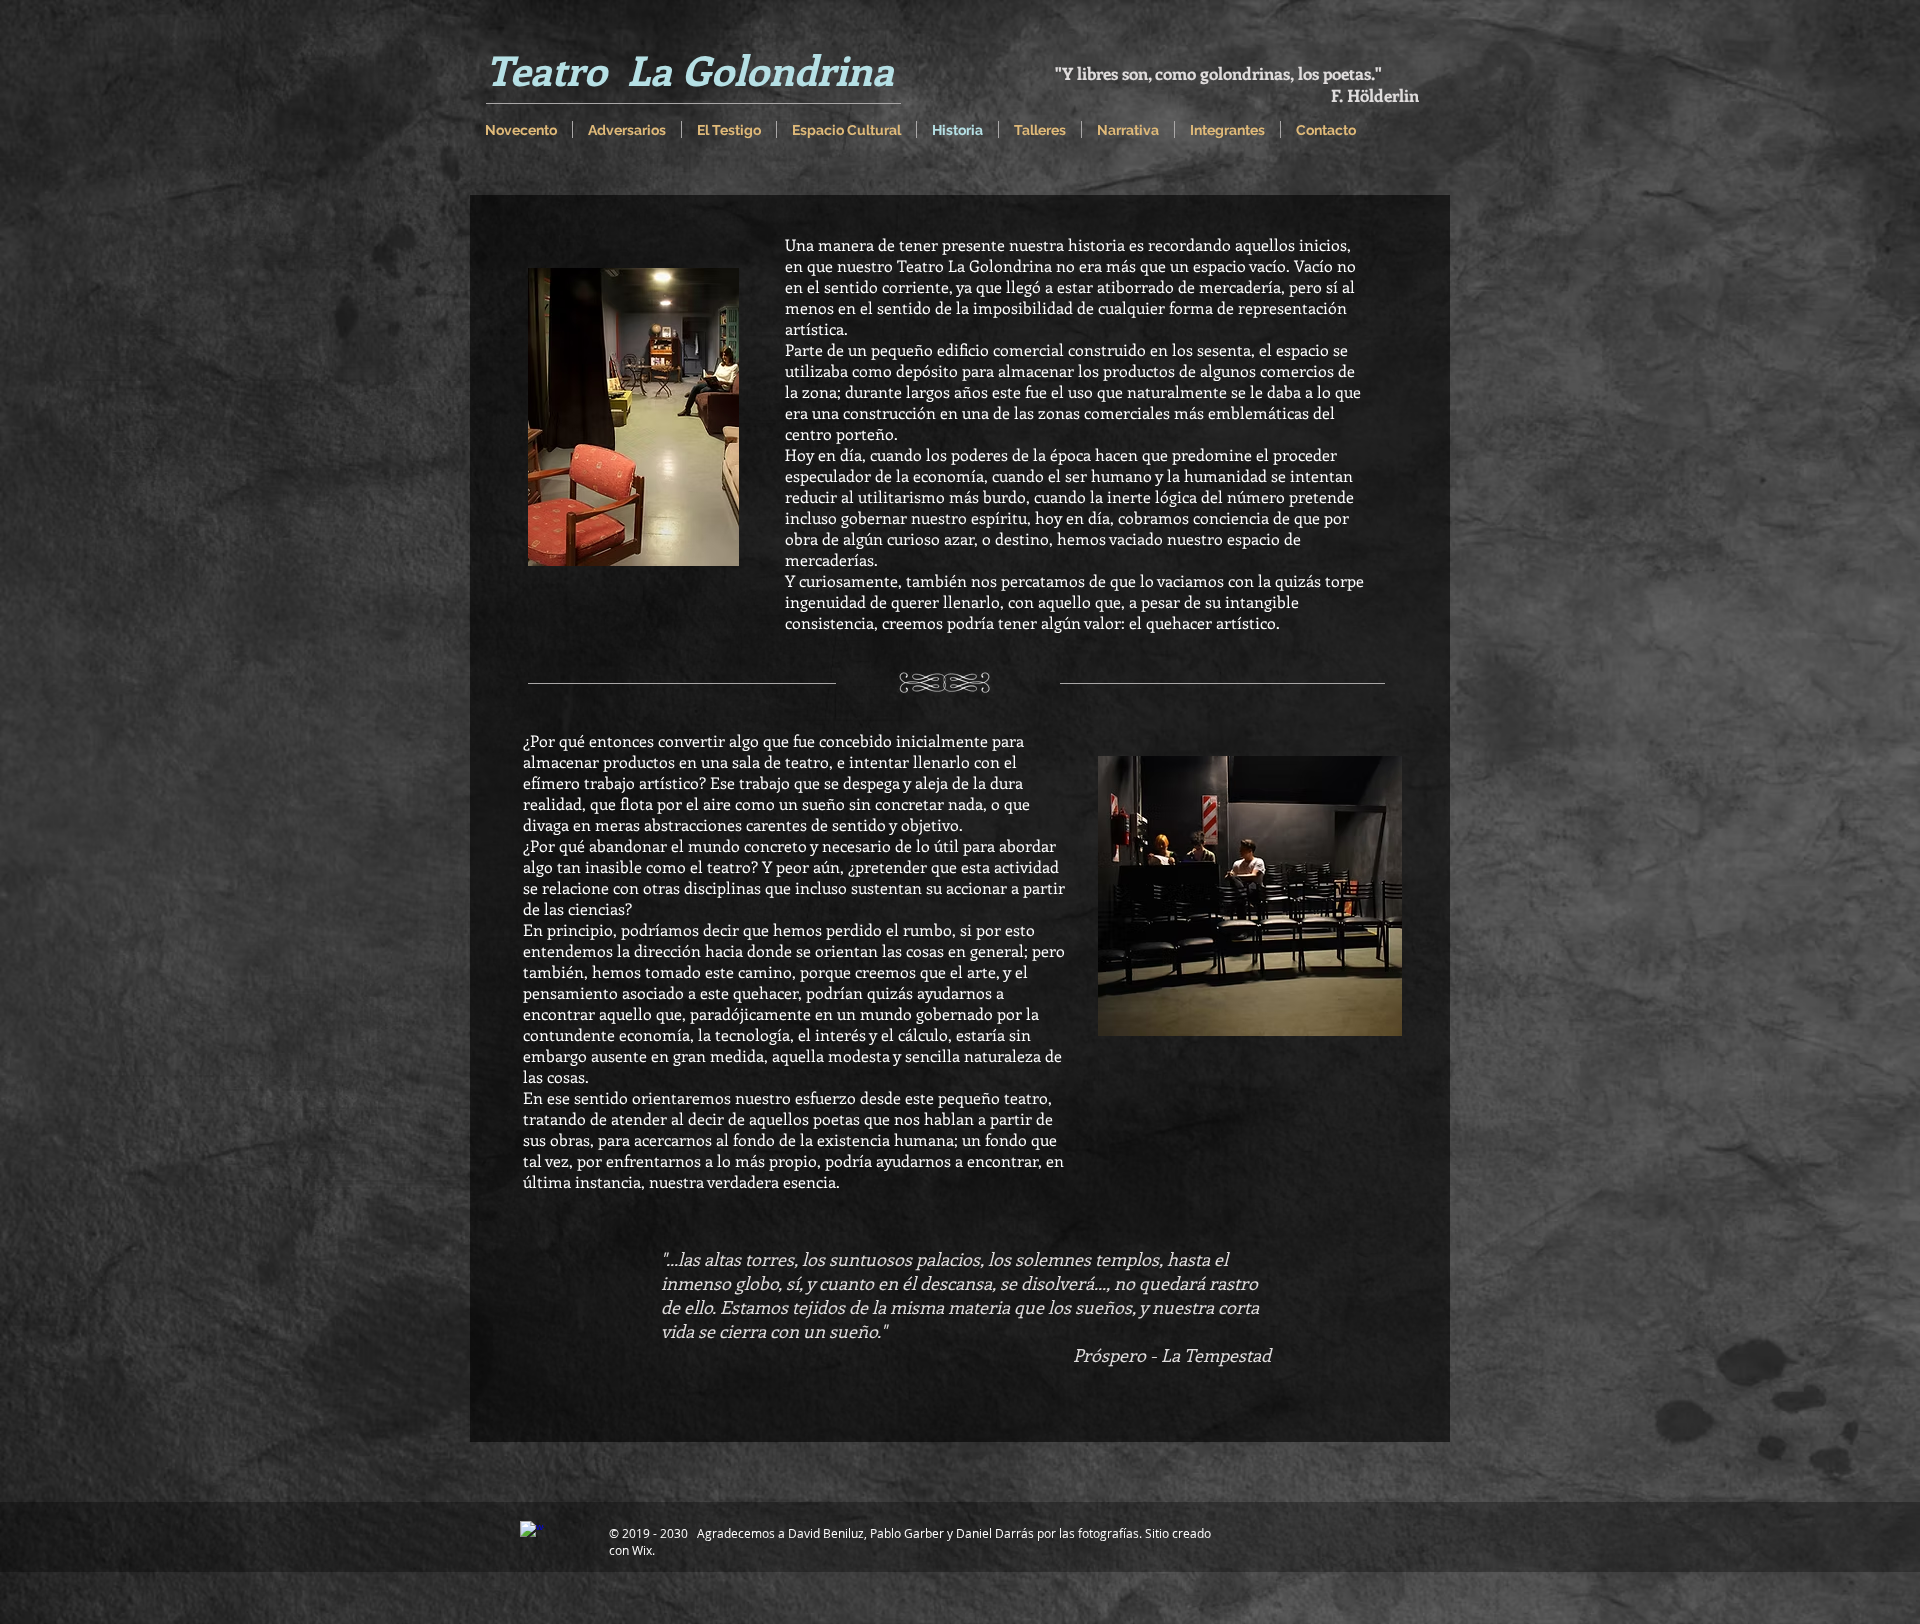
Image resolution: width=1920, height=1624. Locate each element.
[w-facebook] (532, 1533)
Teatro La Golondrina (690, 69)
